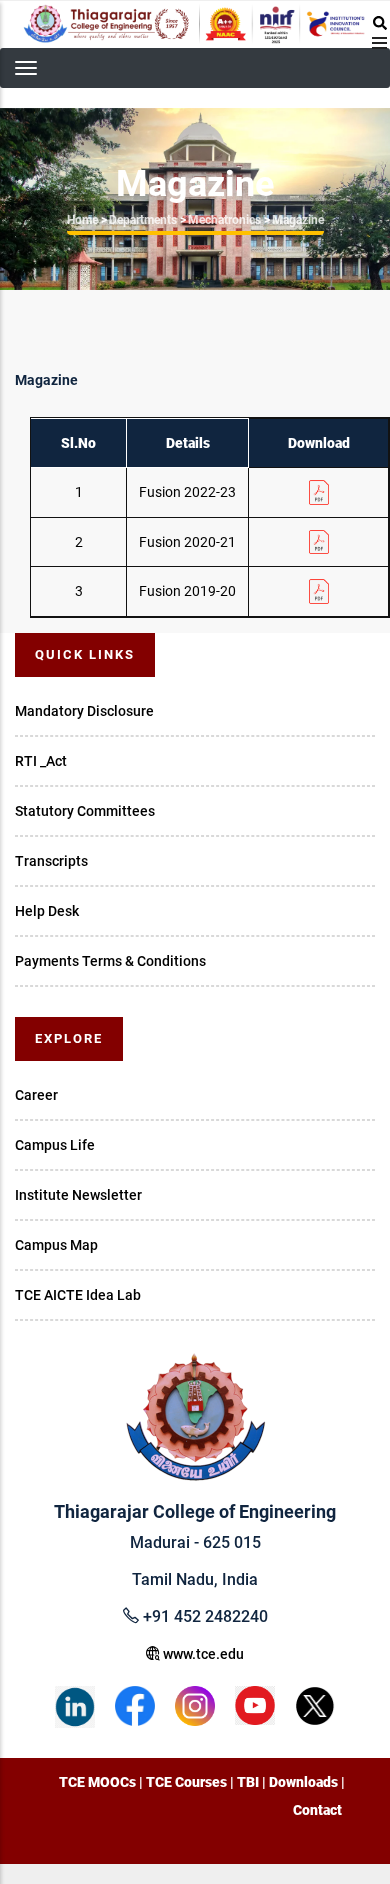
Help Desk (47, 911)
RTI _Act (41, 761)
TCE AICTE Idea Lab (78, 1295)
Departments (143, 220)
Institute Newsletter (78, 1195)
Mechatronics (224, 220)
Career (36, 1095)
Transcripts (51, 861)
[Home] (195, 24)
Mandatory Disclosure (84, 711)
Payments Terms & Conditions (110, 961)
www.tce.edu (202, 1654)
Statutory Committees (85, 811)
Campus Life (55, 1145)
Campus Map (56, 1245)
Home (82, 220)
